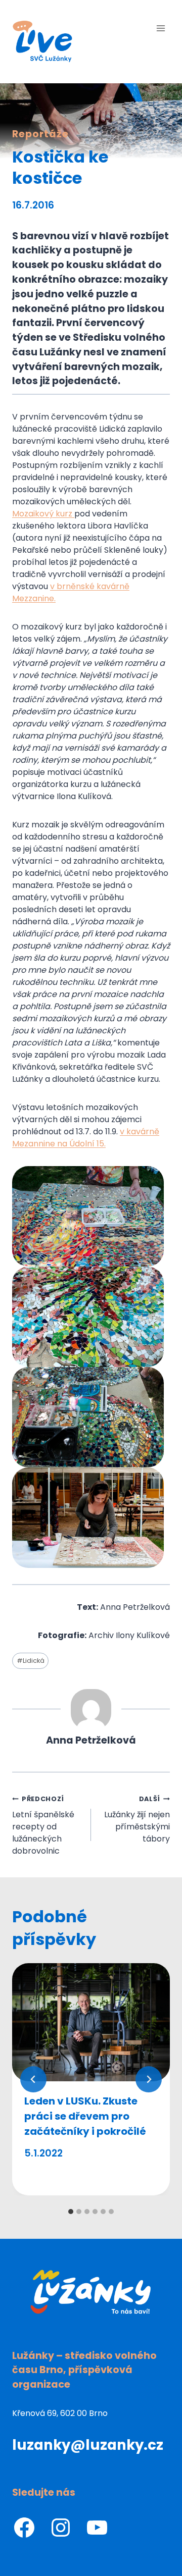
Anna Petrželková (91, 1740)
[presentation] (91, 2022)
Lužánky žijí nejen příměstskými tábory (137, 1820)
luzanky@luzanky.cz (88, 2445)
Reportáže (40, 134)
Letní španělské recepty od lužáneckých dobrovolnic (43, 1826)
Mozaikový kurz (43, 514)
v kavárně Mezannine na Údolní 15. (86, 1138)
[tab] (71, 2212)
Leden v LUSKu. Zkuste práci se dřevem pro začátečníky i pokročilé (85, 2116)
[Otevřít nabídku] (161, 28)
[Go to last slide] (33, 2079)
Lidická (31, 1661)
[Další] (149, 2079)
